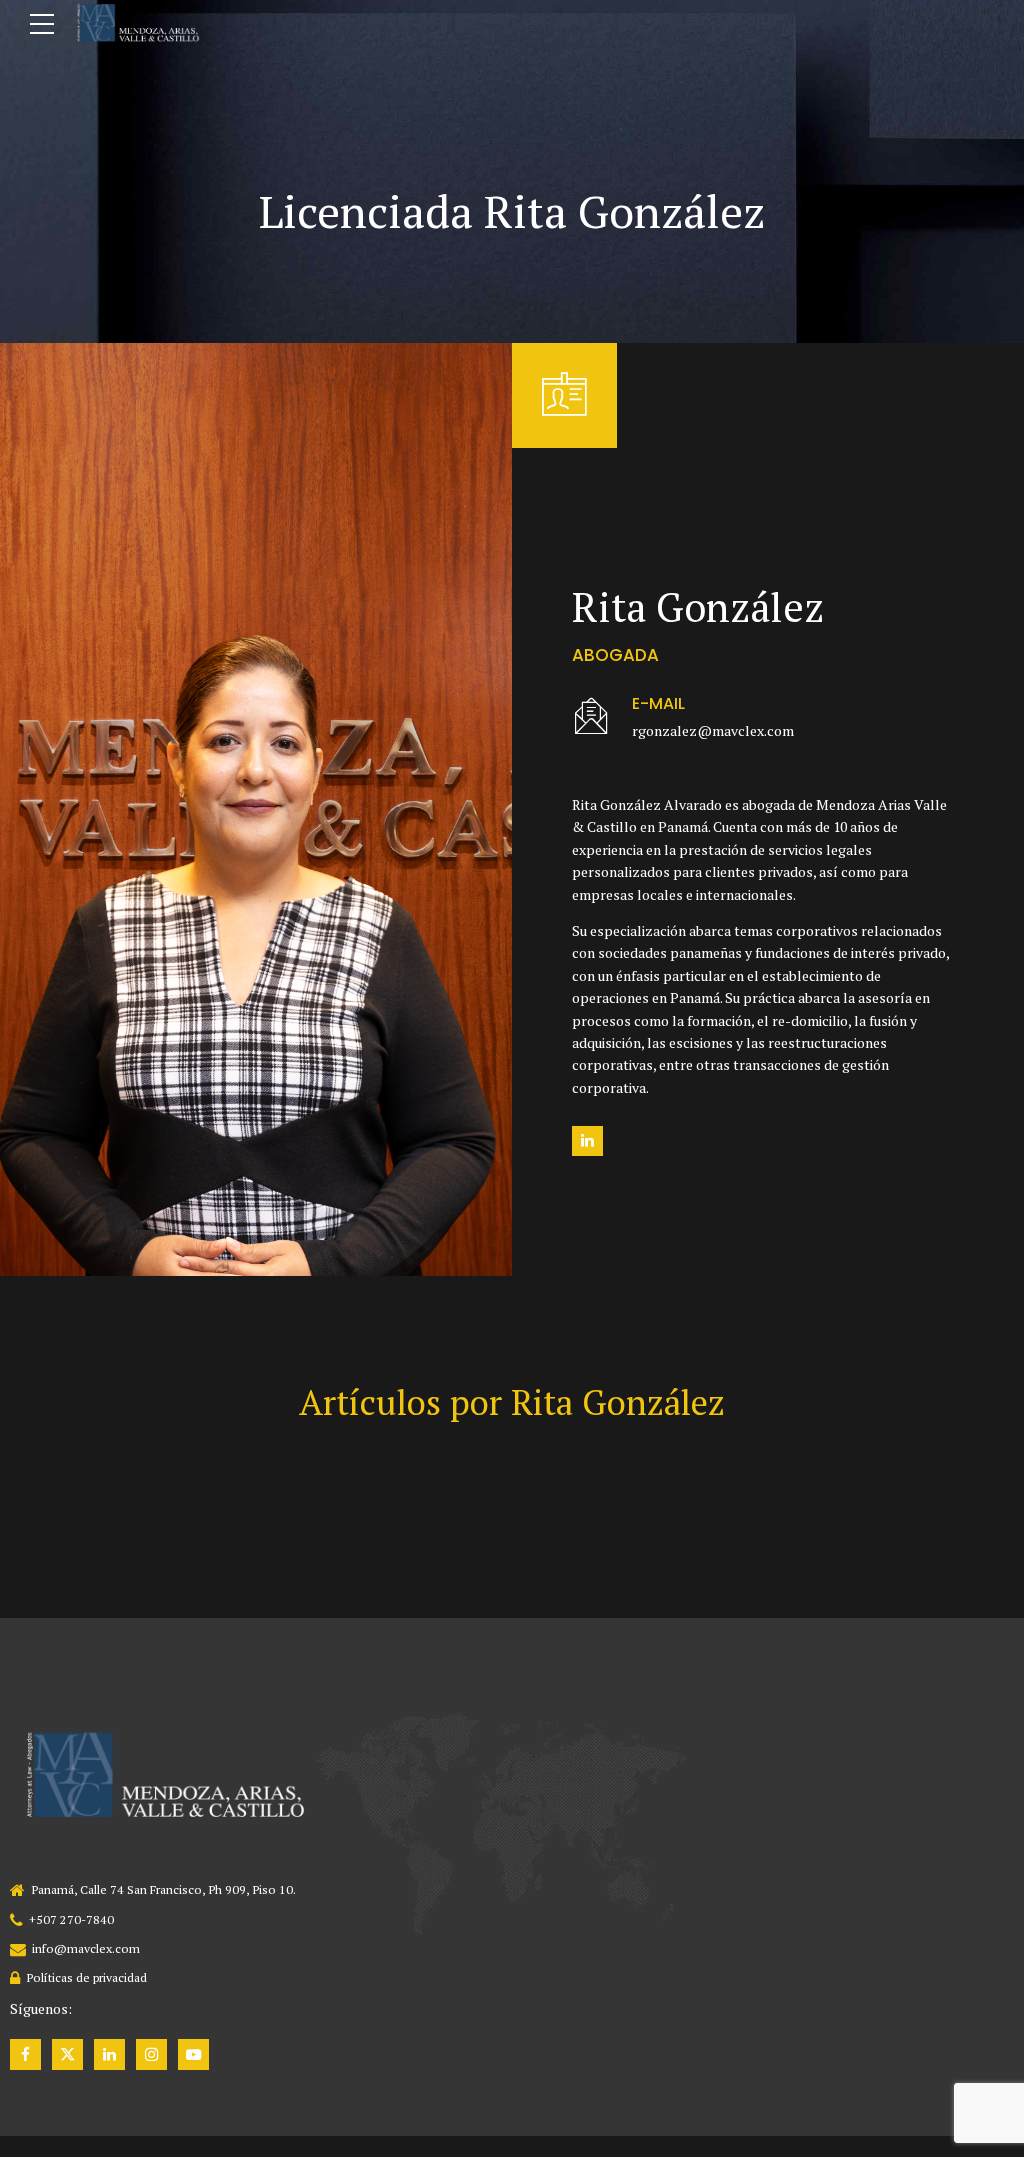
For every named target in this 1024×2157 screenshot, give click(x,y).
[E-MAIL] (591, 717)
